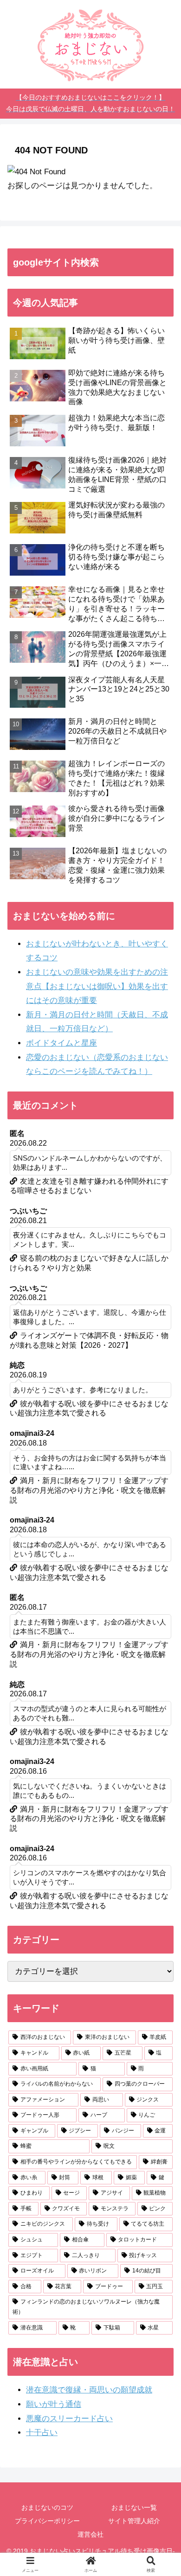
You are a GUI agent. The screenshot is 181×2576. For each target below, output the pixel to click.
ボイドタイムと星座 (61, 1043)
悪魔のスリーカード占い (69, 2419)
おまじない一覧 (134, 2507)
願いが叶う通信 (54, 2404)
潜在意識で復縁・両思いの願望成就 (89, 2390)
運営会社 (90, 2534)
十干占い (42, 2433)
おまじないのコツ (47, 2507)
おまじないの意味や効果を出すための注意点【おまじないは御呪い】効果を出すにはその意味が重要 (97, 986)
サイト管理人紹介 (134, 2521)
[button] (162, 1694)
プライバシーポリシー (47, 2521)
